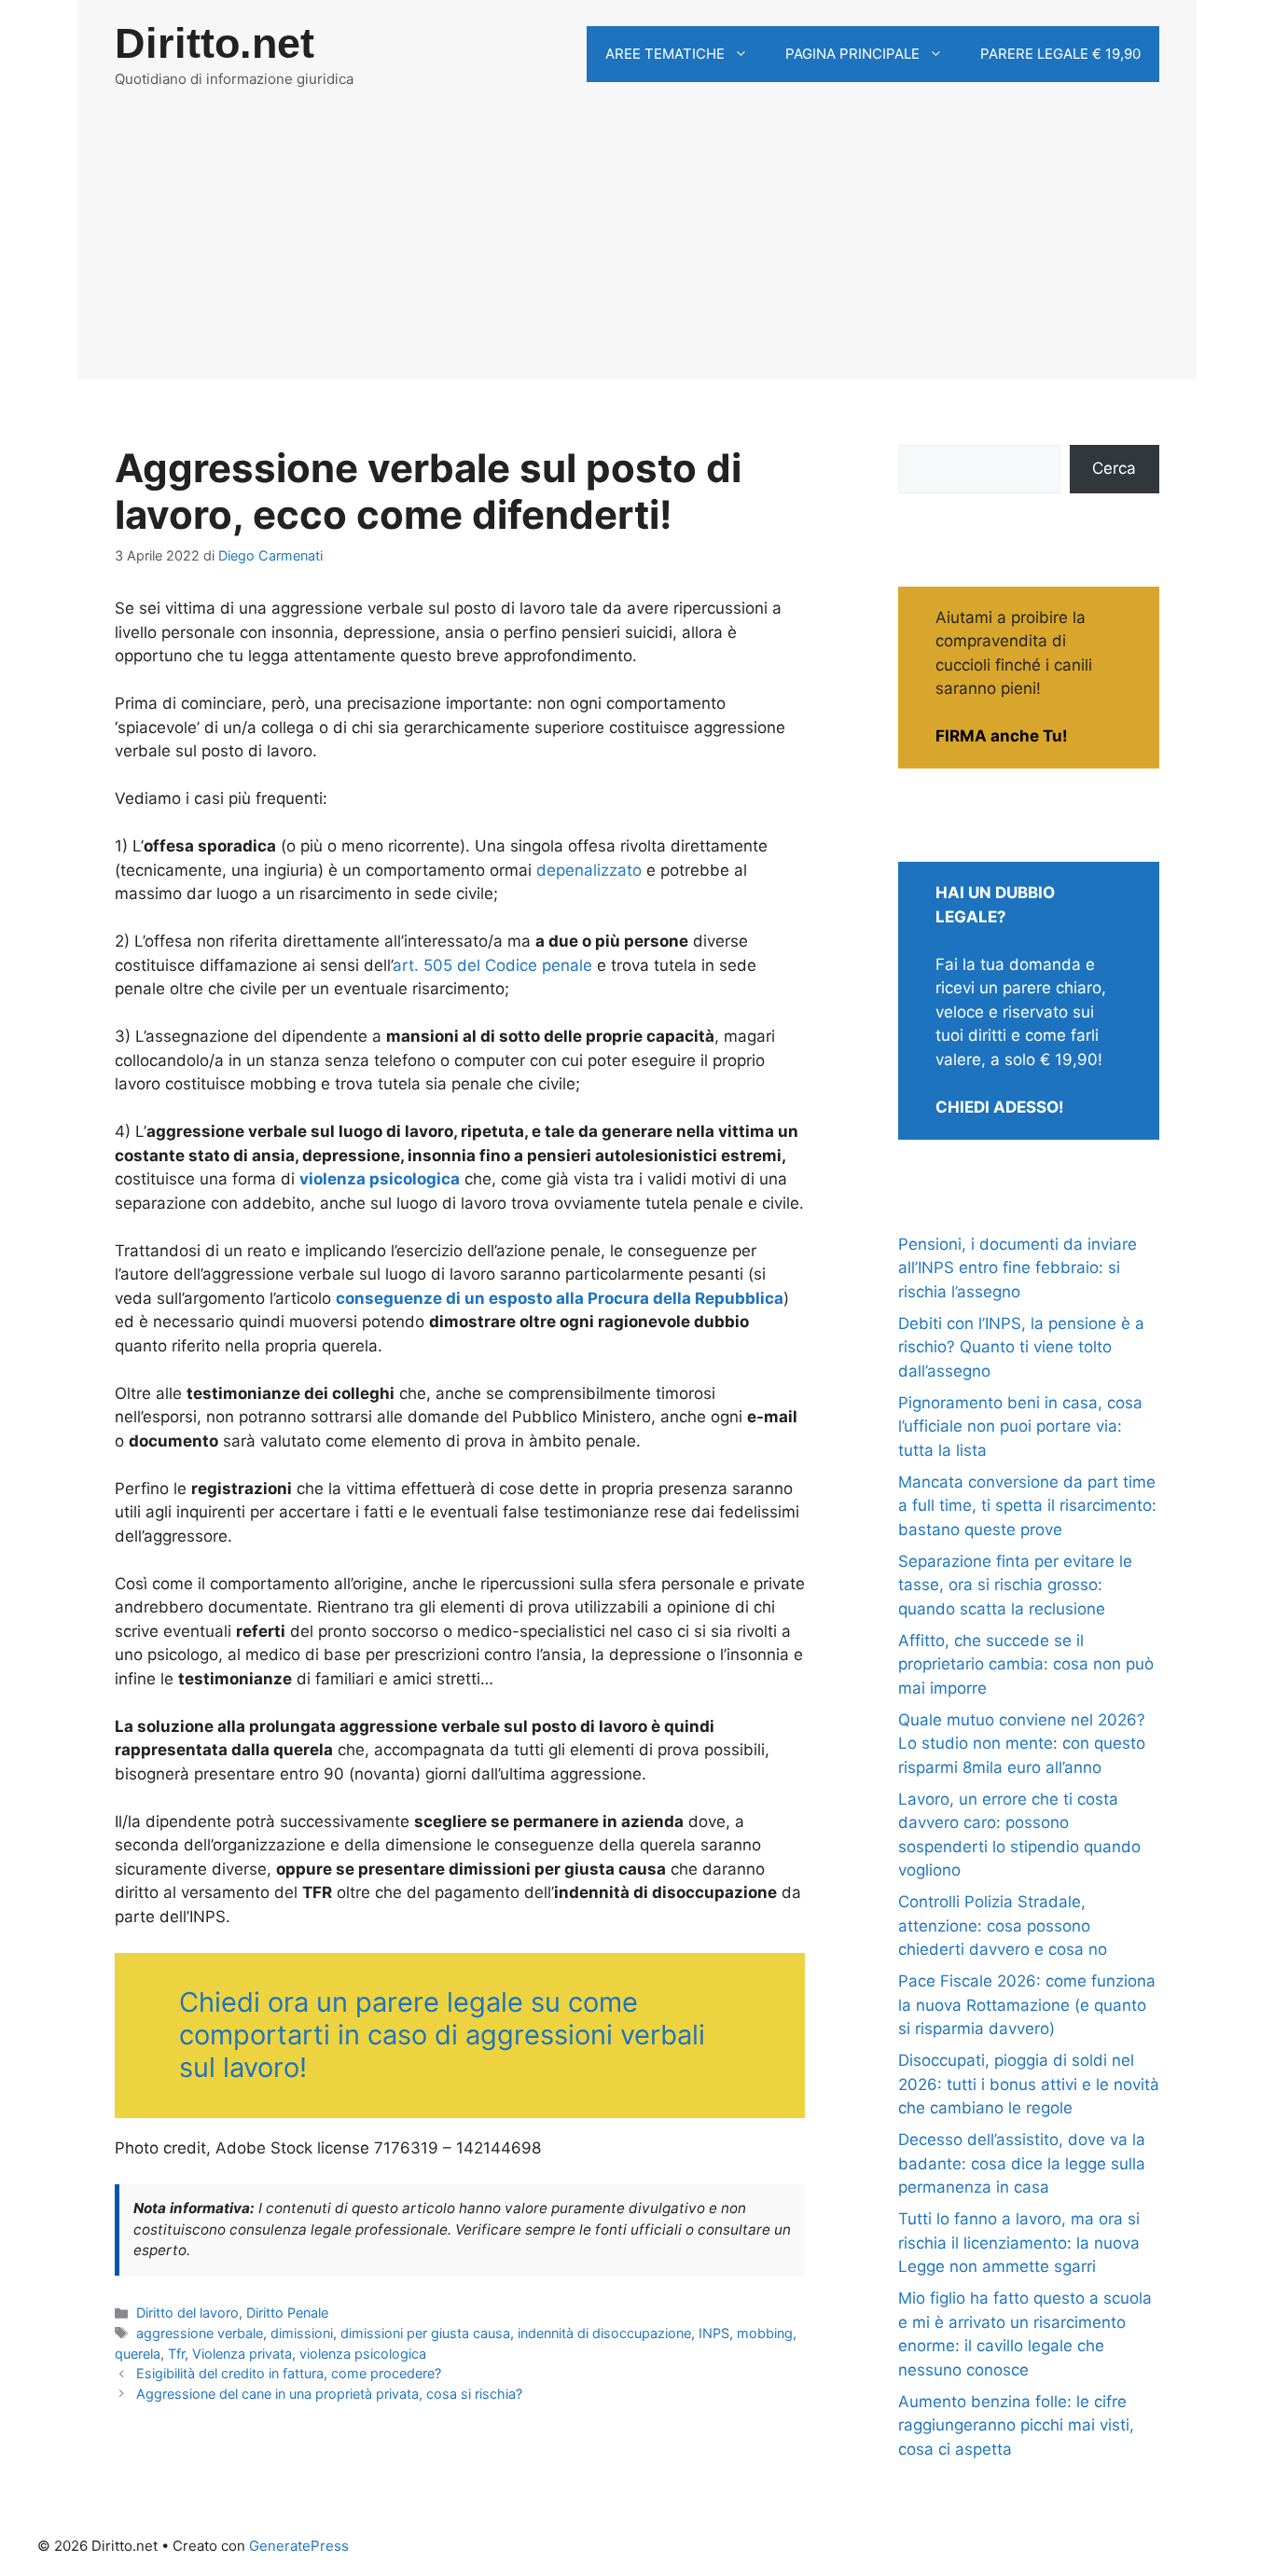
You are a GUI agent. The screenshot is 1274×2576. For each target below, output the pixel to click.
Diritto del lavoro (187, 2313)
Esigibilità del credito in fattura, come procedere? (289, 2373)
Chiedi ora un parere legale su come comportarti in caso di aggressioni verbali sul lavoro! (442, 2035)
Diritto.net (215, 43)
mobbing (765, 2333)
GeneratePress (299, 2546)
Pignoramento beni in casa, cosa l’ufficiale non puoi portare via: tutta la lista (1020, 1426)
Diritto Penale (287, 2313)
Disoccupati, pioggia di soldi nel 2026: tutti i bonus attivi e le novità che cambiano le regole (1029, 2084)
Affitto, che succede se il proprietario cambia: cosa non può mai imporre (1026, 1664)
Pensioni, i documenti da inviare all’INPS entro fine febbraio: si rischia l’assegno (1018, 1268)
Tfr (176, 2354)
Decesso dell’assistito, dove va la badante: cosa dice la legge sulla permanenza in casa (1022, 2163)
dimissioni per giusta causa (425, 2333)
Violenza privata (242, 2354)
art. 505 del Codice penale (492, 965)
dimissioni (302, 2333)
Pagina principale (852, 54)
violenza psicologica (363, 2354)
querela (138, 2354)
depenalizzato (589, 870)
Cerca (1114, 468)
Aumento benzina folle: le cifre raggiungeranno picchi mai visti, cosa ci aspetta (1016, 2425)
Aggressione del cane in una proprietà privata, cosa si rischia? (329, 2394)
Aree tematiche (665, 54)
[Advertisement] (637, 249)
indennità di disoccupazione (604, 2333)
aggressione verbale (200, 2333)
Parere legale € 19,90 (1060, 54)
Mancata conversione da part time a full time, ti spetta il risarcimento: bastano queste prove (1027, 1506)
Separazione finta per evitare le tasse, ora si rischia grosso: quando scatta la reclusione (1015, 1585)
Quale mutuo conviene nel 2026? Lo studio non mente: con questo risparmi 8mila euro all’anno (1022, 1744)
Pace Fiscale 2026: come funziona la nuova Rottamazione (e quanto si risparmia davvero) (1027, 2005)
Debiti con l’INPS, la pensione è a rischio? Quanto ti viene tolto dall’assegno (1021, 1347)
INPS (714, 2333)
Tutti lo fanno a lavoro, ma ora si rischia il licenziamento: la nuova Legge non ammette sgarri (1019, 2243)
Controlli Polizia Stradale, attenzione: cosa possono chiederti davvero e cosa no (1003, 1925)
